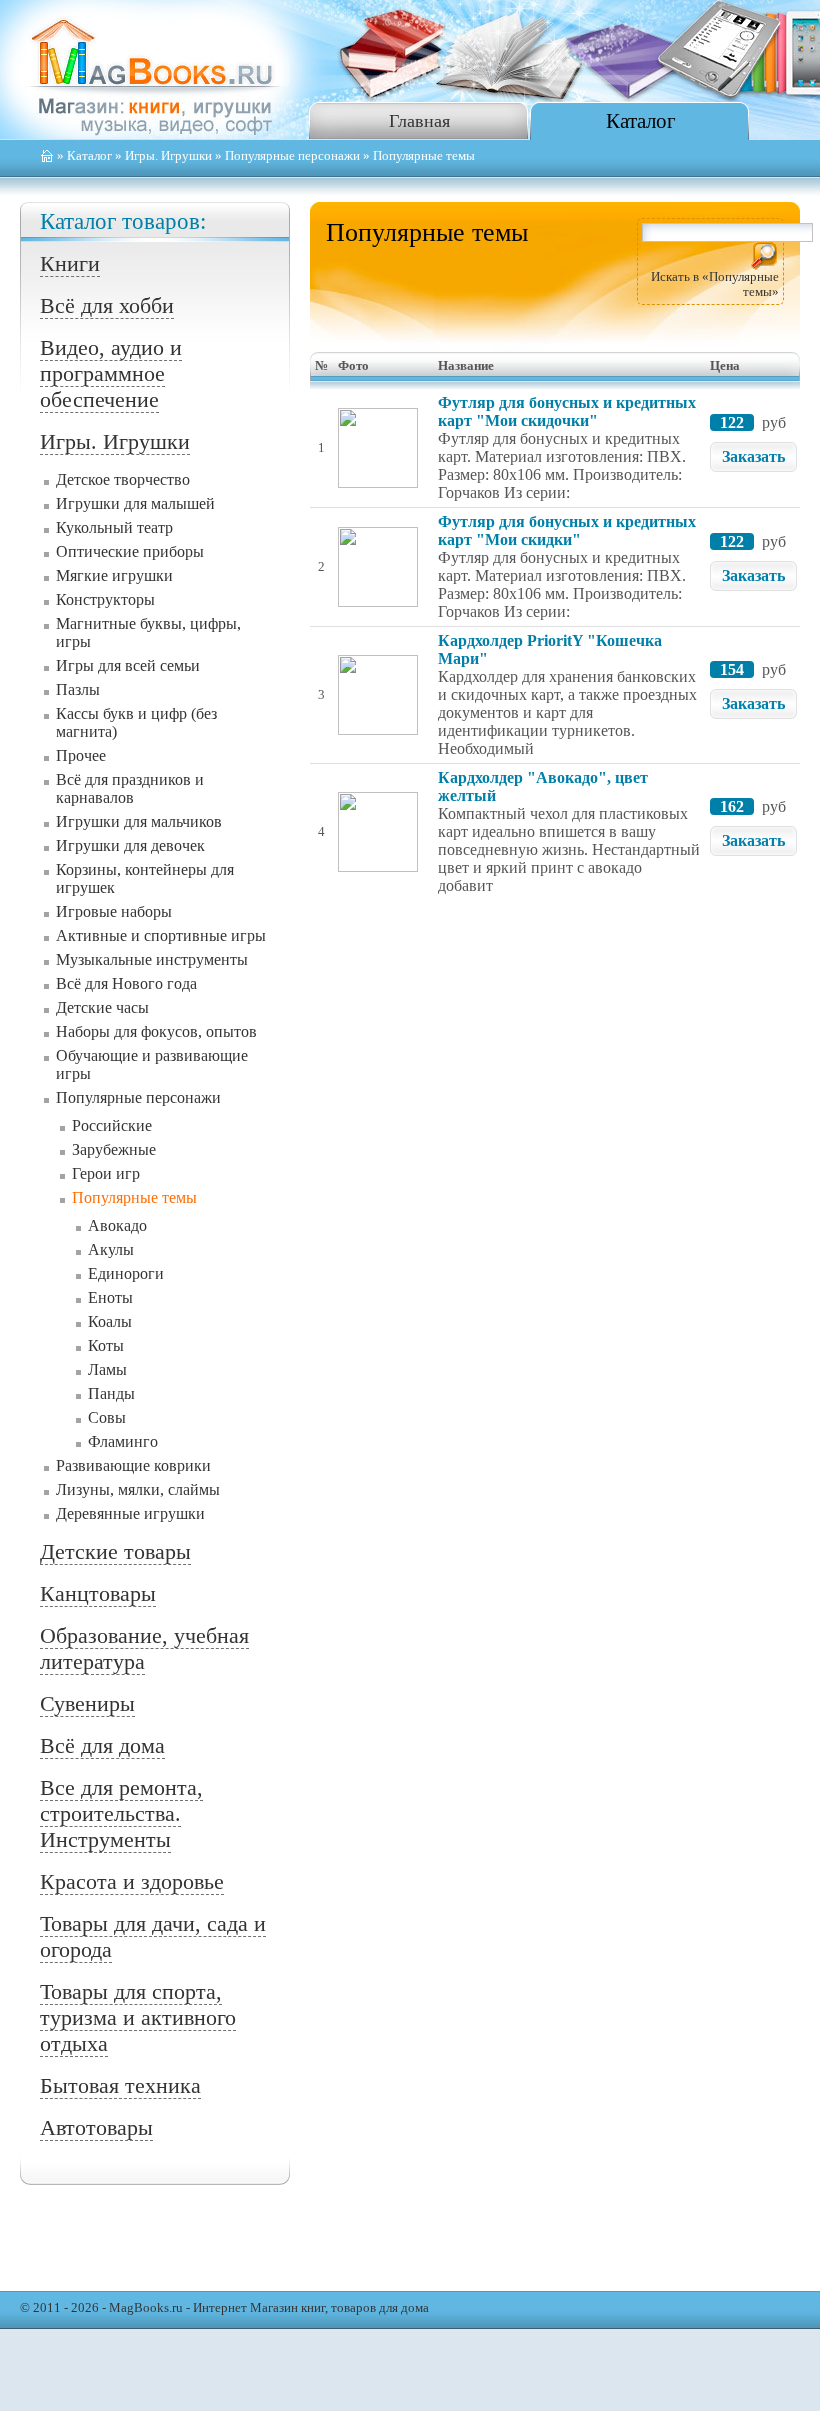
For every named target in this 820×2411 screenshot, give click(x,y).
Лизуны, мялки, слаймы (138, 1489)
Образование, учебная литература (144, 1648)
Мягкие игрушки (114, 575)
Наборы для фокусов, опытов (156, 1031)
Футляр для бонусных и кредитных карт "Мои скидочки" (567, 411)
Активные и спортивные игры (161, 935)
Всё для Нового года (126, 983)
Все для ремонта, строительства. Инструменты (121, 1813)
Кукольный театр (114, 527)
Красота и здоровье (132, 1881)
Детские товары (115, 1551)
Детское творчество (123, 479)
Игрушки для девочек (130, 845)
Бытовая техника (120, 2085)
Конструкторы (105, 599)
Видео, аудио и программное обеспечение (111, 373)
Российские (112, 1125)
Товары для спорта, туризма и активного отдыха (138, 2017)
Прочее (81, 755)
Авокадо (117, 1225)
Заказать (753, 456)
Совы (107, 1417)
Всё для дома (102, 1745)
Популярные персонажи (292, 156)
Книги (70, 263)
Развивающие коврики (133, 1465)
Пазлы (78, 689)
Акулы (111, 1249)
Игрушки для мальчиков (139, 821)
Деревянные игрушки (130, 1513)
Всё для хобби (107, 305)
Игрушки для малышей (135, 503)
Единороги (126, 1273)
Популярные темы (134, 1197)
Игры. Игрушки (168, 156)
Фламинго (123, 1441)
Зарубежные (114, 1149)
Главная (419, 121)
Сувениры (87, 1703)
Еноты (110, 1297)
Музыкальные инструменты (152, 959)
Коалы (110, 1321)
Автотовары (96, 2127)
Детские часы (102, 1007)
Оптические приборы (130, 551)
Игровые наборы (114, 911)
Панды (111, 1393)
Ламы (107, 1369)
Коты (106, 1345)
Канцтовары (98, 1593)
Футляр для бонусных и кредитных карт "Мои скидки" (567, 530)
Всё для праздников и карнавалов (130, 788)
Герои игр (106, 1173)
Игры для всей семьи (128, 665)
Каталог (641, 120)
